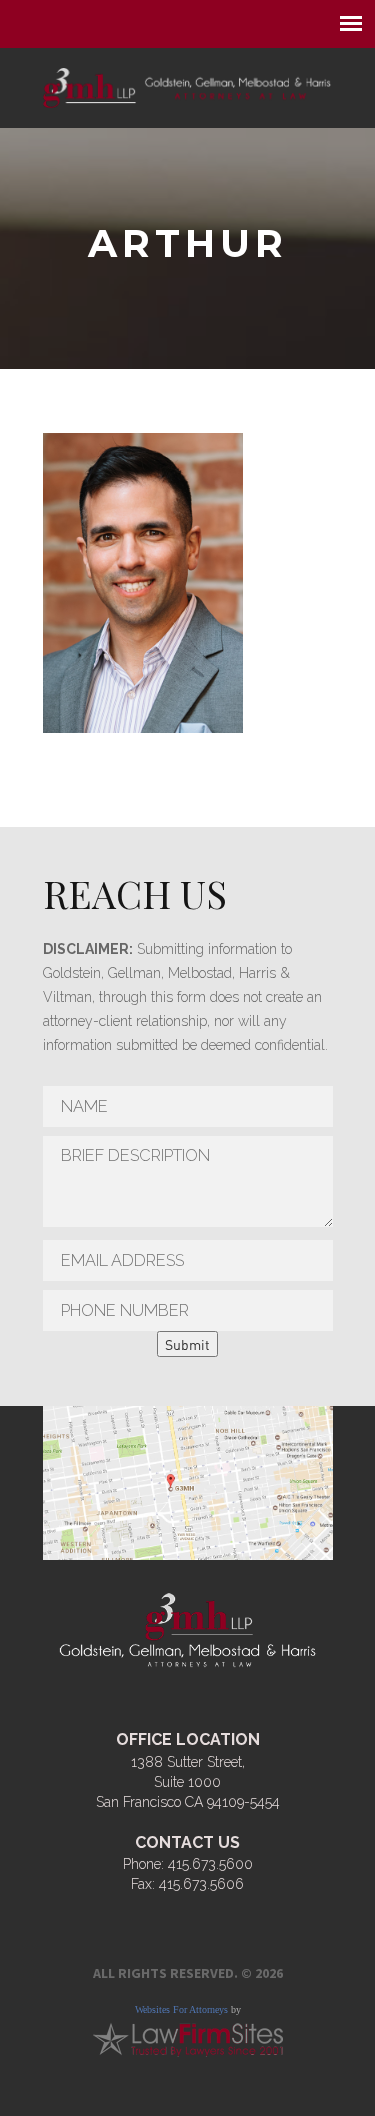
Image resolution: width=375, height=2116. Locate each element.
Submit (187, 1344)
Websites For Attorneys (181, 2009)
